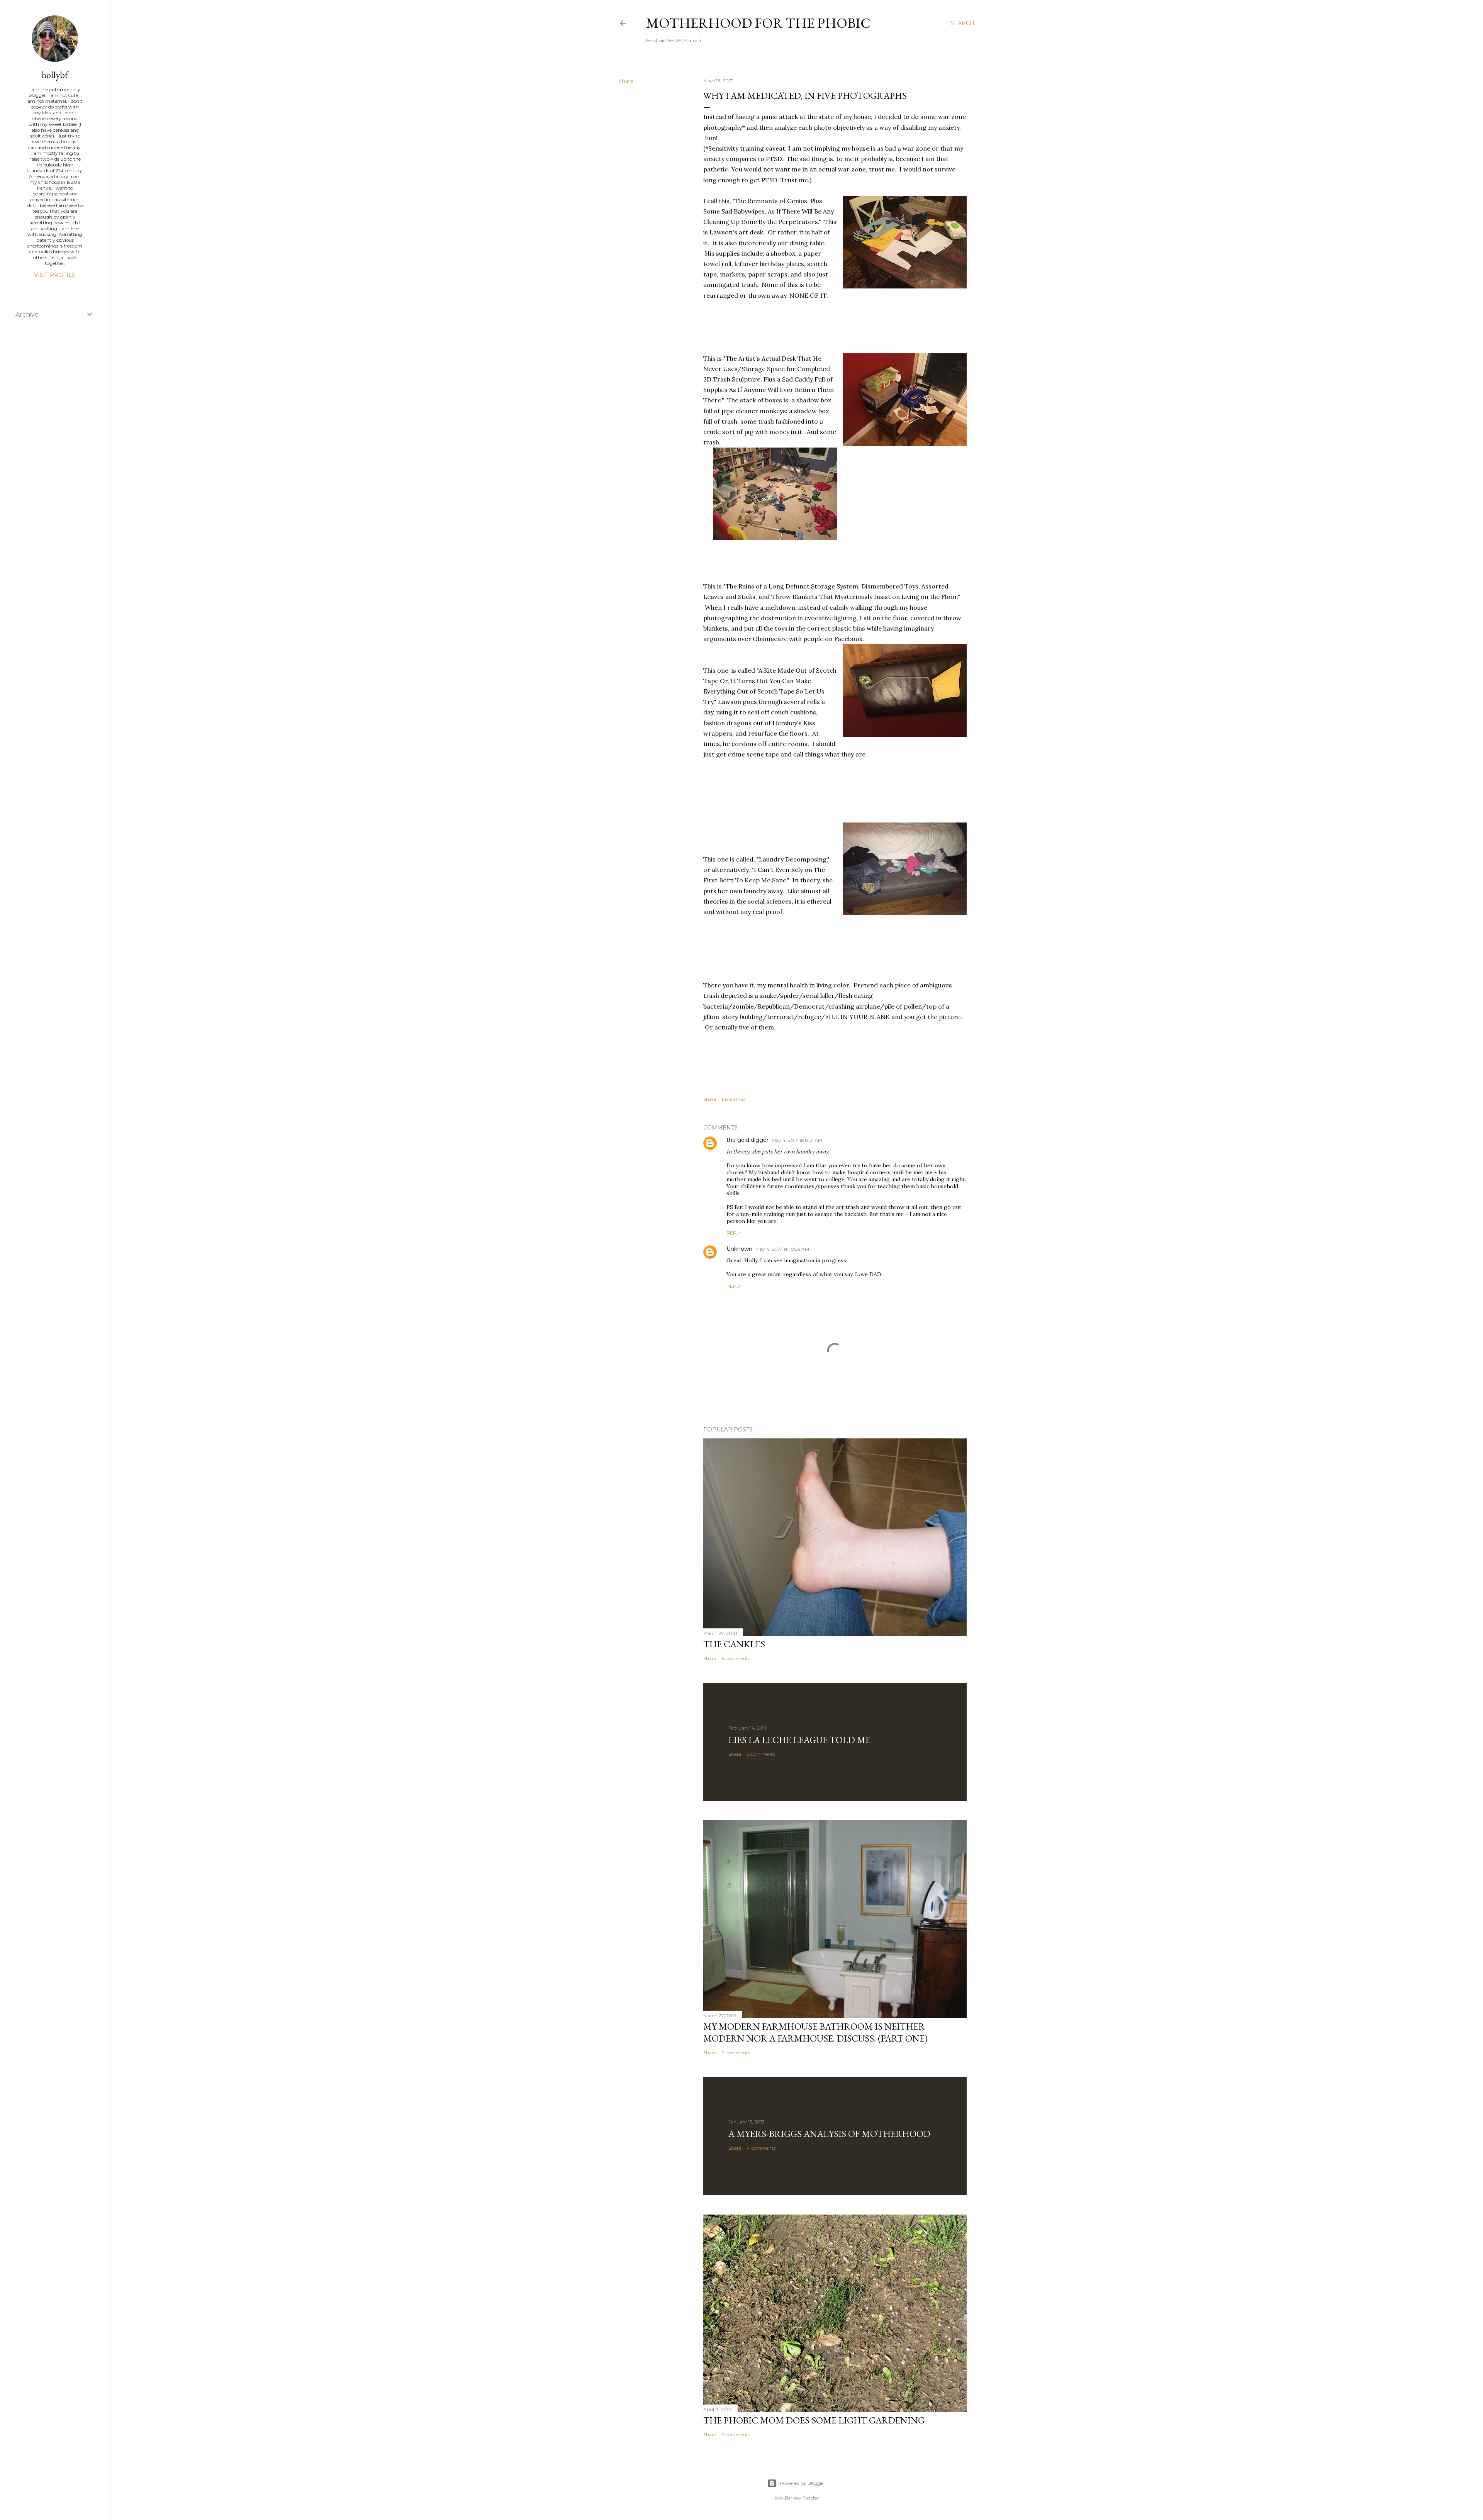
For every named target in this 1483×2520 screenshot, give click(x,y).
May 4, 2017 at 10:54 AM (782, 1249)
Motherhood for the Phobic (758, 23)
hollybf (55, 75)
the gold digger (747, 1140)
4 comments (761, 2148)
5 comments (761, 1754)
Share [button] (626, 81)
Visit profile (55, 275)
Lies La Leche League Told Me (799, 1740)
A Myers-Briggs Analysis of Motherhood (829, 2134)
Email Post (734, 1099)
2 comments (736, 2053)
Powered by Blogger (803, 2483)
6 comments (736, 1658)
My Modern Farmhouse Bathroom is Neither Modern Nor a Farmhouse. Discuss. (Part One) (815, 2032)
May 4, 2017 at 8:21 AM (797, 1140)
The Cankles (734, 1644)
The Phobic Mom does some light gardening (814, 2420)
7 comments (736, 2434)
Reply (734, 1233)
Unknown (739, 1249)
